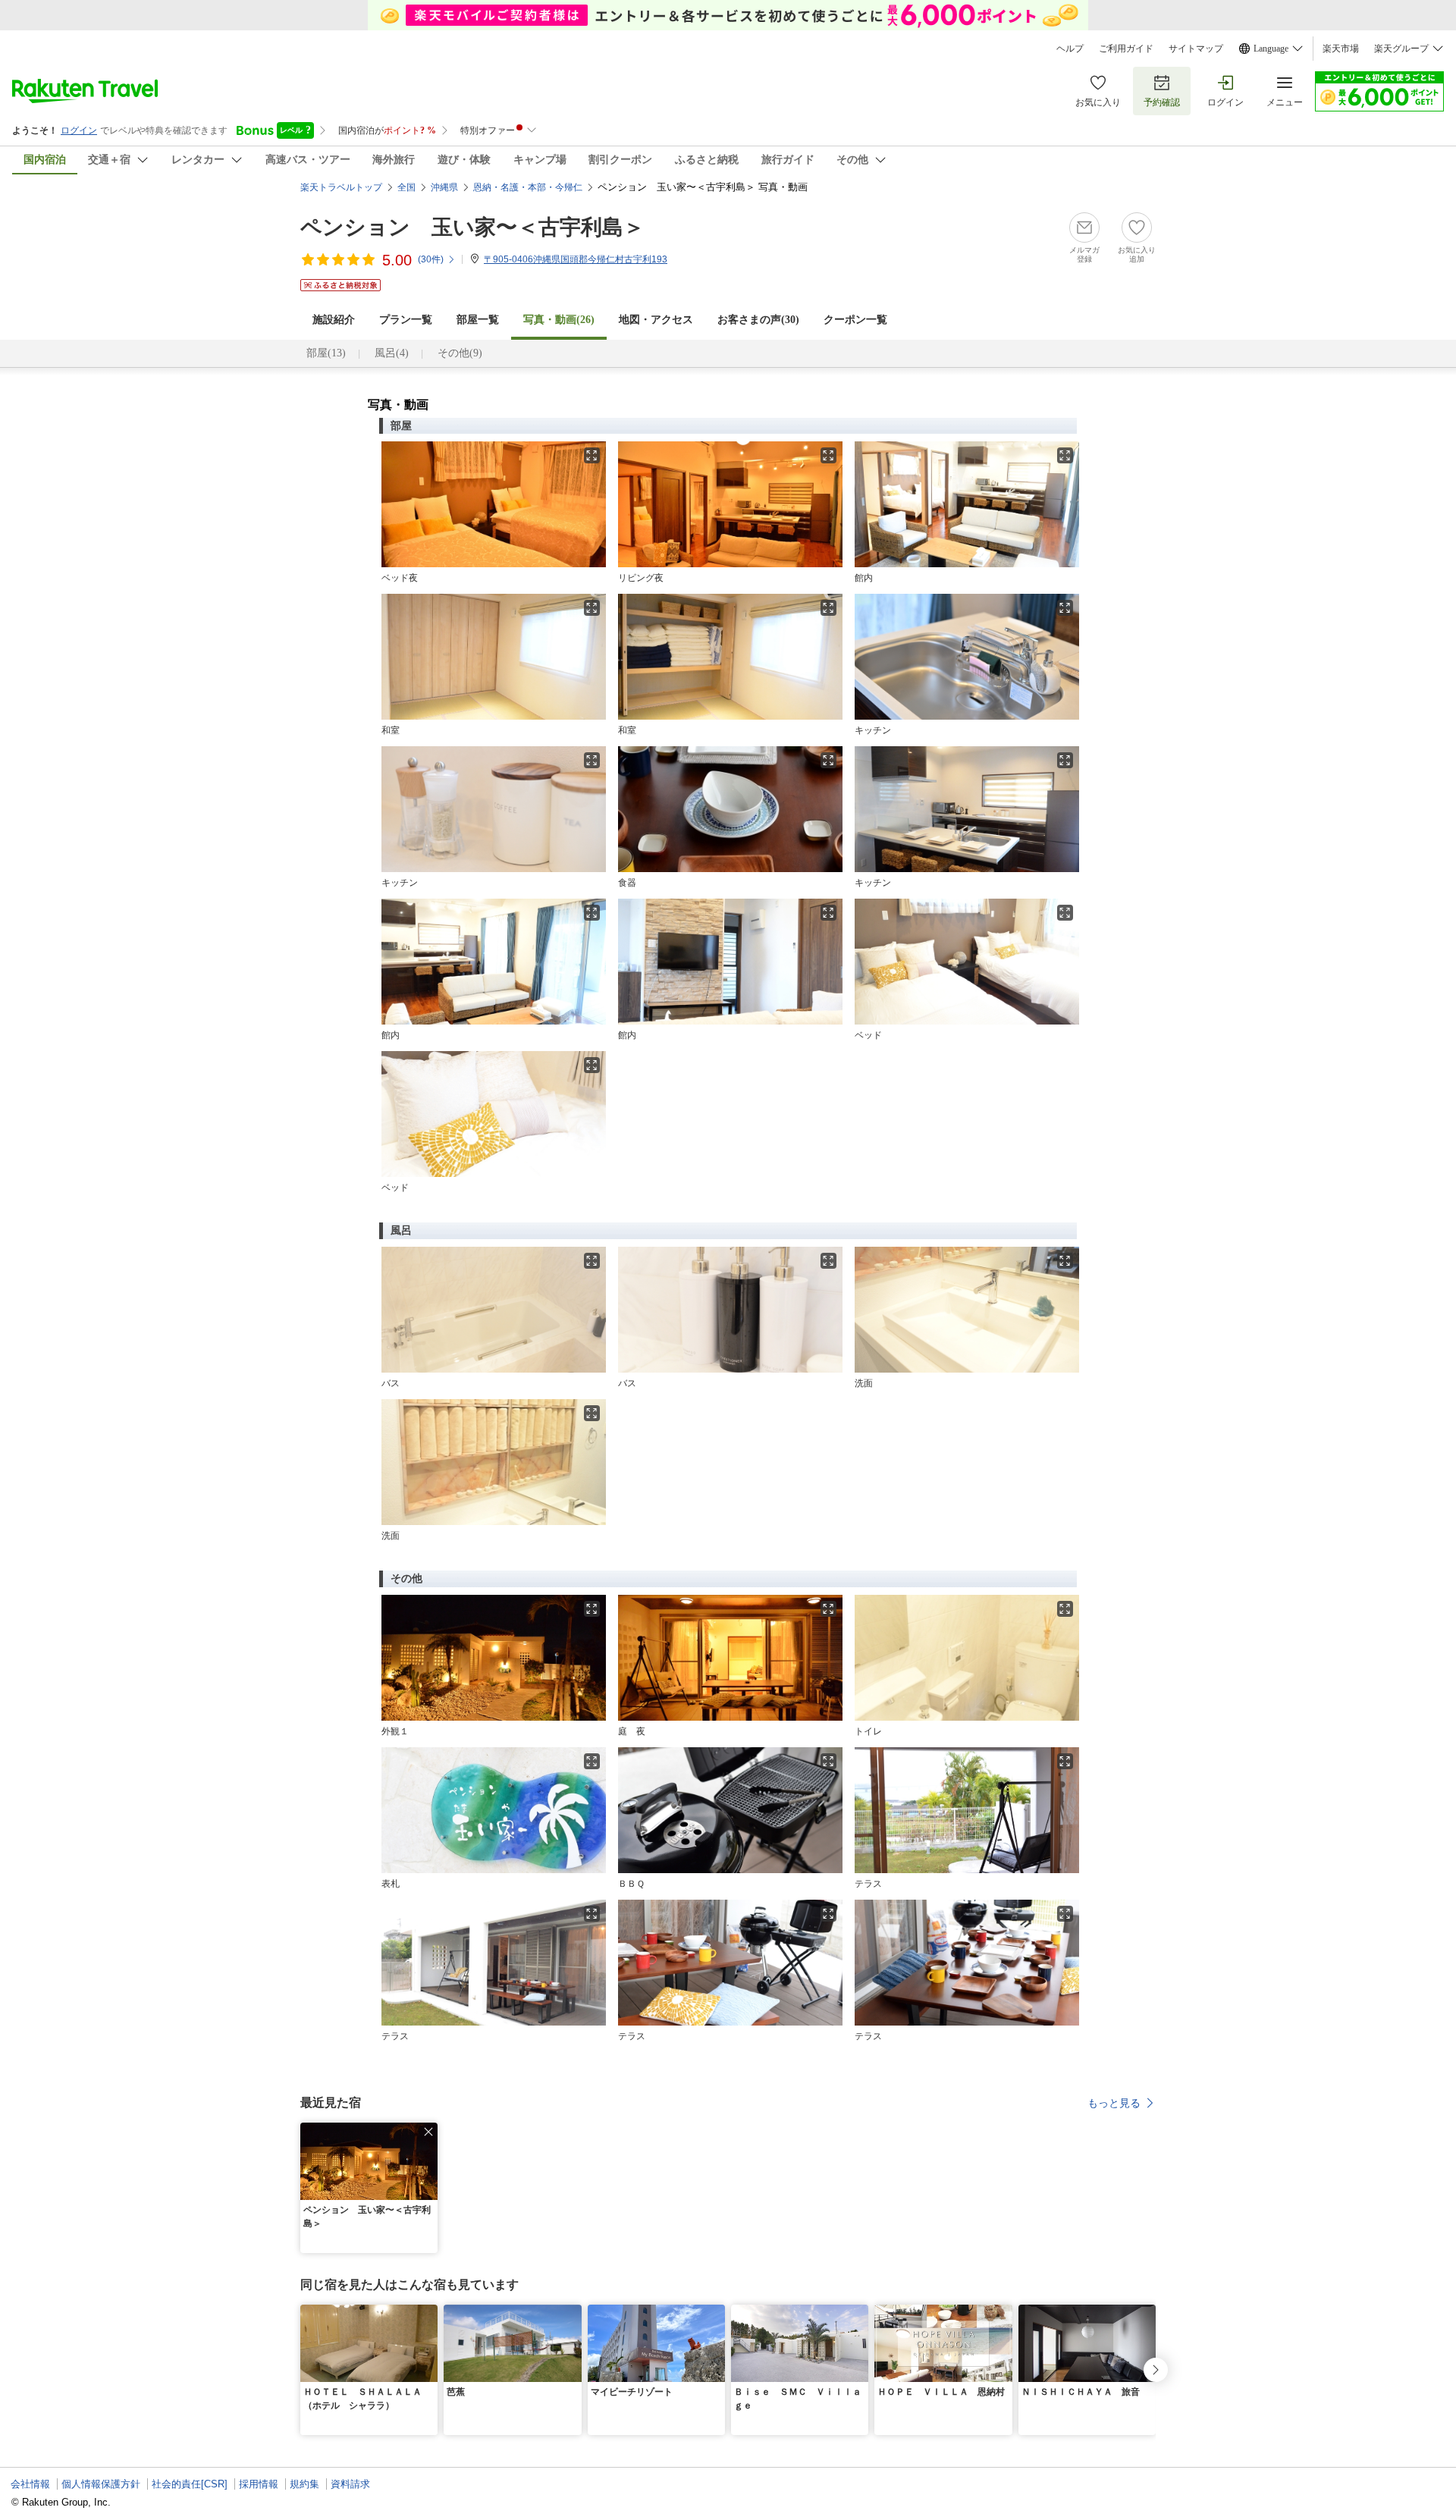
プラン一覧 (406, 320)
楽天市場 (1341, 49)
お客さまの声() (758, 320)
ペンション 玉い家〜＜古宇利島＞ (472, 227)
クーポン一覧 (855, 320)
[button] (428, 2132)
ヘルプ (1070, 49)
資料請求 (350, 2484)
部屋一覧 (478, 320)
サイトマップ (1196, 49)
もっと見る (1114, 2103)
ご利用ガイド (1126, 49)
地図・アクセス (656, 320)
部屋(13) (326, 353)
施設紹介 (334, 320)
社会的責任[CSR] (190, 2484)
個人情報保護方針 (101, 2484)
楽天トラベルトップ (341, 187)
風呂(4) (392, 353)
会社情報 (30, 2484)
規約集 (304, 2484)
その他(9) (460, 353)
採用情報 (259, 2484)
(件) (431, 259)
